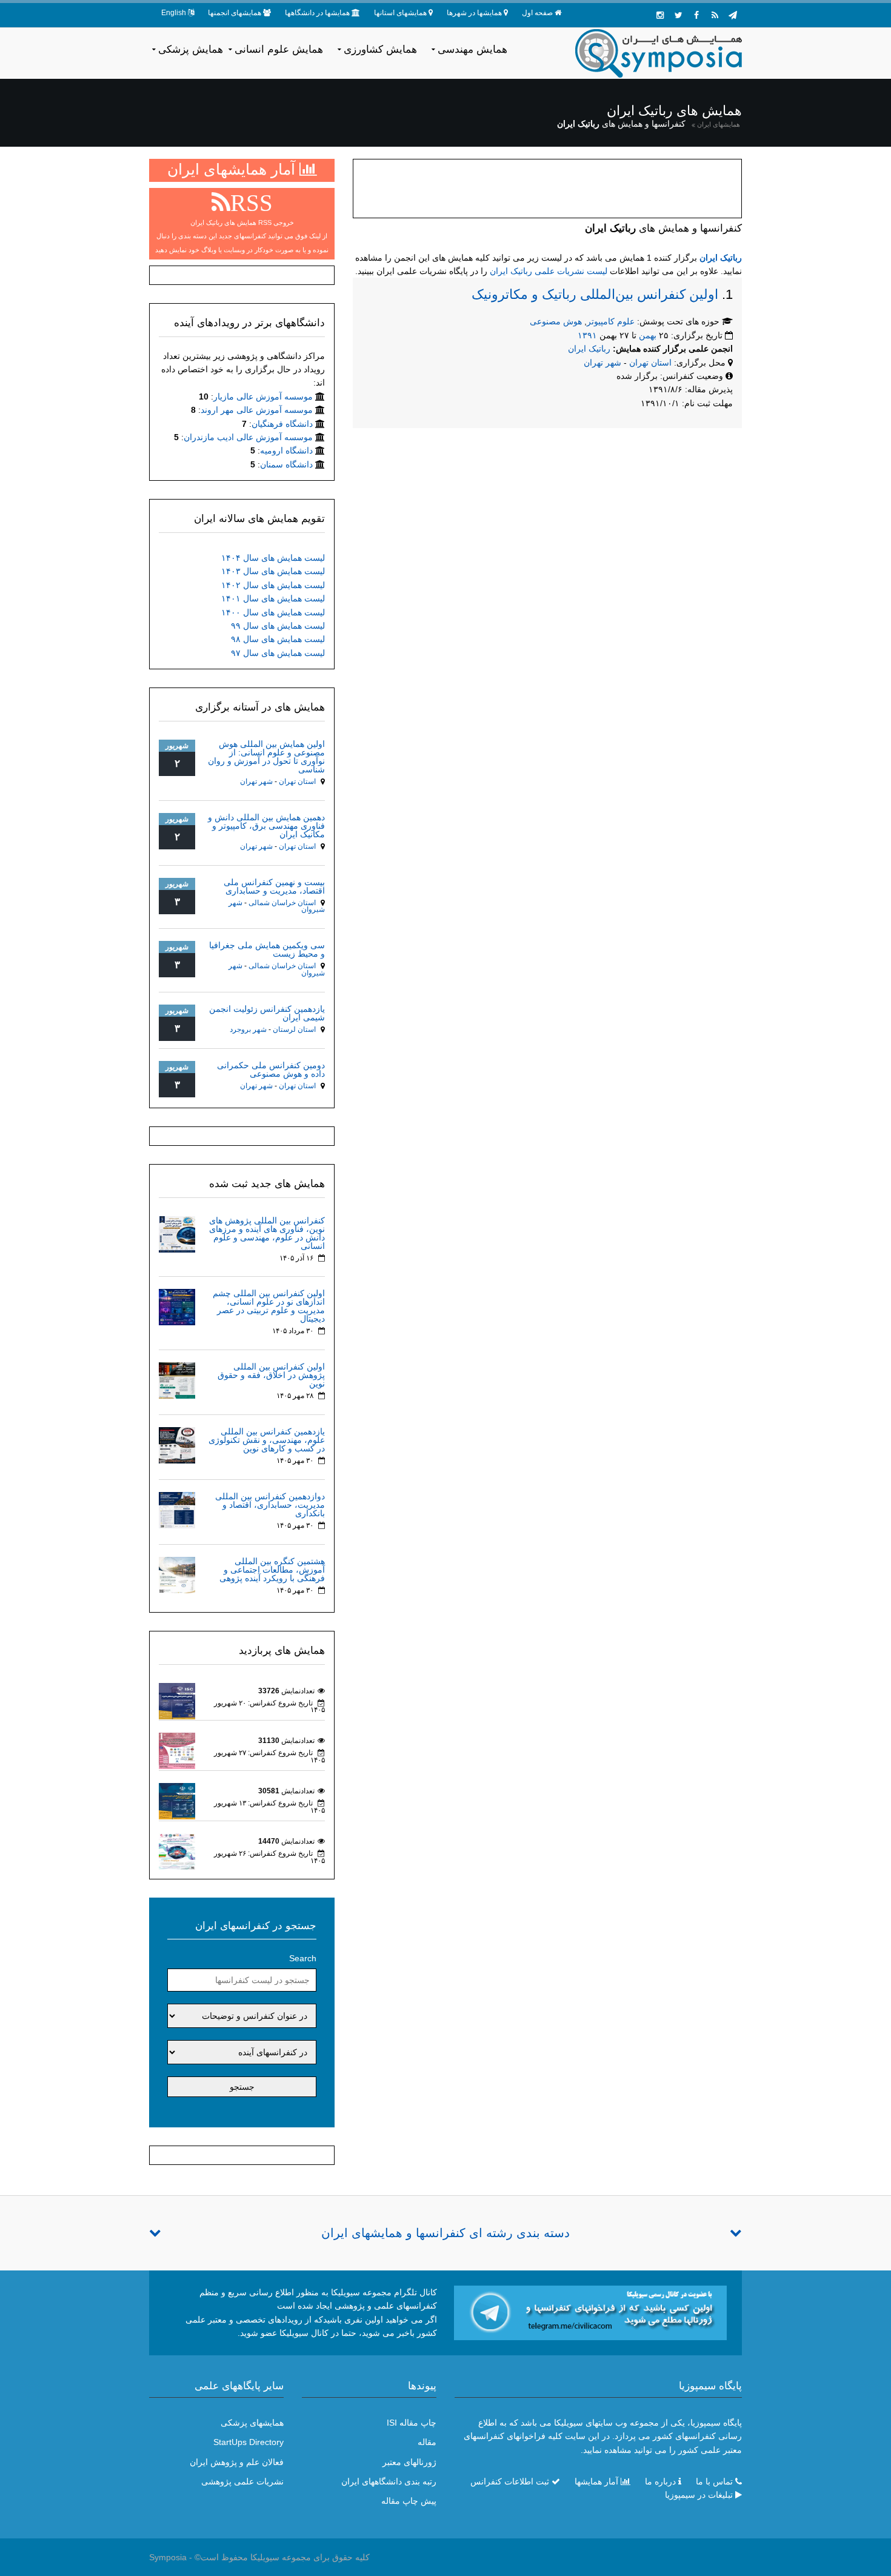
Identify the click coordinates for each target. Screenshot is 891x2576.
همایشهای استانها (400, 13)
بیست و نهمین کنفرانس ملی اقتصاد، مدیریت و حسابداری (274, 886)
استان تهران (652, 363)
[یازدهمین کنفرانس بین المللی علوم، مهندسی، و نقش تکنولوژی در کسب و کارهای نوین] (177, 1445)
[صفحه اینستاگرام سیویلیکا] (660, 15)
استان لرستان (294, 1029)
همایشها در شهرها (474, 13)
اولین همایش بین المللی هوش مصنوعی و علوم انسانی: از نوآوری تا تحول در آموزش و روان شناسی (266, 757)
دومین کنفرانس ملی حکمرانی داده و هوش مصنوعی (271, 1069)
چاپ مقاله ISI (412, 2423)
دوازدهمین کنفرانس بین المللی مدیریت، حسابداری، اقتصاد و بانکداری (270, 1505)
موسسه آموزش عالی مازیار (263, 396)
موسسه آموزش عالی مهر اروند (257, 410)
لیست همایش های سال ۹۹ (278, 626)
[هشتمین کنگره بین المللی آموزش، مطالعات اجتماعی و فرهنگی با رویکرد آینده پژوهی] (177, 1574)
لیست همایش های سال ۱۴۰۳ (273, 571)
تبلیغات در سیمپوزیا (699, 2495)
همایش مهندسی (472, 49)
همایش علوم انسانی (279, 49)
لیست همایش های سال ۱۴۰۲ (273, 585)
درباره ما (660, 2481)
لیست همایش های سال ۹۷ (278, 653)
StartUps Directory (249, 2442)
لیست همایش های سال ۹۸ (278, 639)
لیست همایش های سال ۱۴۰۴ (273, 558)
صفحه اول (537, 13)
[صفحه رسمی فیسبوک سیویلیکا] (696, 15)
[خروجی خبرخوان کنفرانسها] (715, 15)
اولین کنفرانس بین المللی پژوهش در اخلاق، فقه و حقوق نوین (271, 1375)
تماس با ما (714, 2481)
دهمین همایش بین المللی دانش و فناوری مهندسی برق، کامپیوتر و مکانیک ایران (266, 826)
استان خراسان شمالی (282, 903)
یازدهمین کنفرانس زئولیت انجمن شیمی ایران (267, 1013)
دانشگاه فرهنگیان (282, 424)
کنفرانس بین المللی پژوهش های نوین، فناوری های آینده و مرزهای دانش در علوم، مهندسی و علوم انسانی (267, 1233)
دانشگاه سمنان (286, 464)
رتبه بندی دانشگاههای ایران (389, 2481)
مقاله (427, 2442)
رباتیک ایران (721, 258)
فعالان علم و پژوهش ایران (237, 2462)
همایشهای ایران (719, 124)
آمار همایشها (596, 2481)
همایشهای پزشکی (252, 2423)
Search (303, 1958)
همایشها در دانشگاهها (317, 13)
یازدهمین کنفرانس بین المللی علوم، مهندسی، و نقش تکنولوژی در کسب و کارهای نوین (267, 1440)
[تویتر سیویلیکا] (678, 15)
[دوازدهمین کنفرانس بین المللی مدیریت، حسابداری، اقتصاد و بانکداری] (177, 1510)
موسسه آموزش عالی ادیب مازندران (248, 437)
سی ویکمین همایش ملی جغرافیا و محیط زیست (267, 949)
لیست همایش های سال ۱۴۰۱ (273, 598)
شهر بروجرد (248, 1029)
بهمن (648, 335)
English (174, 13)
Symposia (168, 2557)
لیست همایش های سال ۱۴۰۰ (273, 612)
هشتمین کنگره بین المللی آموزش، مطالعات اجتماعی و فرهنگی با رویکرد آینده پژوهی (272, 1570)
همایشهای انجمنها (235, 13)
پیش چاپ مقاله (409, 2501)
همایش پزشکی (191, 49)
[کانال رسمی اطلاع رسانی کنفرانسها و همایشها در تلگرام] (590, 2312)
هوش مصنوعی (556, 321)
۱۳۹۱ (587, 335)
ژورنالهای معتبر (409, 2462)
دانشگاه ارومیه (286, 450)
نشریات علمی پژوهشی (242, 2481)
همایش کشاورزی (380, 49)
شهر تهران (602, 363)
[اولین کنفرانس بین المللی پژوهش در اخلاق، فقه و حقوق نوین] (177, 1380)
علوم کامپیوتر (611, 321)
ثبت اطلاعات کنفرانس (510, 2481)
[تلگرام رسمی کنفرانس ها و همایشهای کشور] (733, 15)
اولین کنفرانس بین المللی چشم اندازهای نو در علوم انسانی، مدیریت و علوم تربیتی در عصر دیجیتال (269, 1306)
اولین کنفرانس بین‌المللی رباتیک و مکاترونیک (595, 294)
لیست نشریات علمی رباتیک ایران (549, 271)
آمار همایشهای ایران (233, 169)
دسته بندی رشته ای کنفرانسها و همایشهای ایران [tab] (446, 2233)
